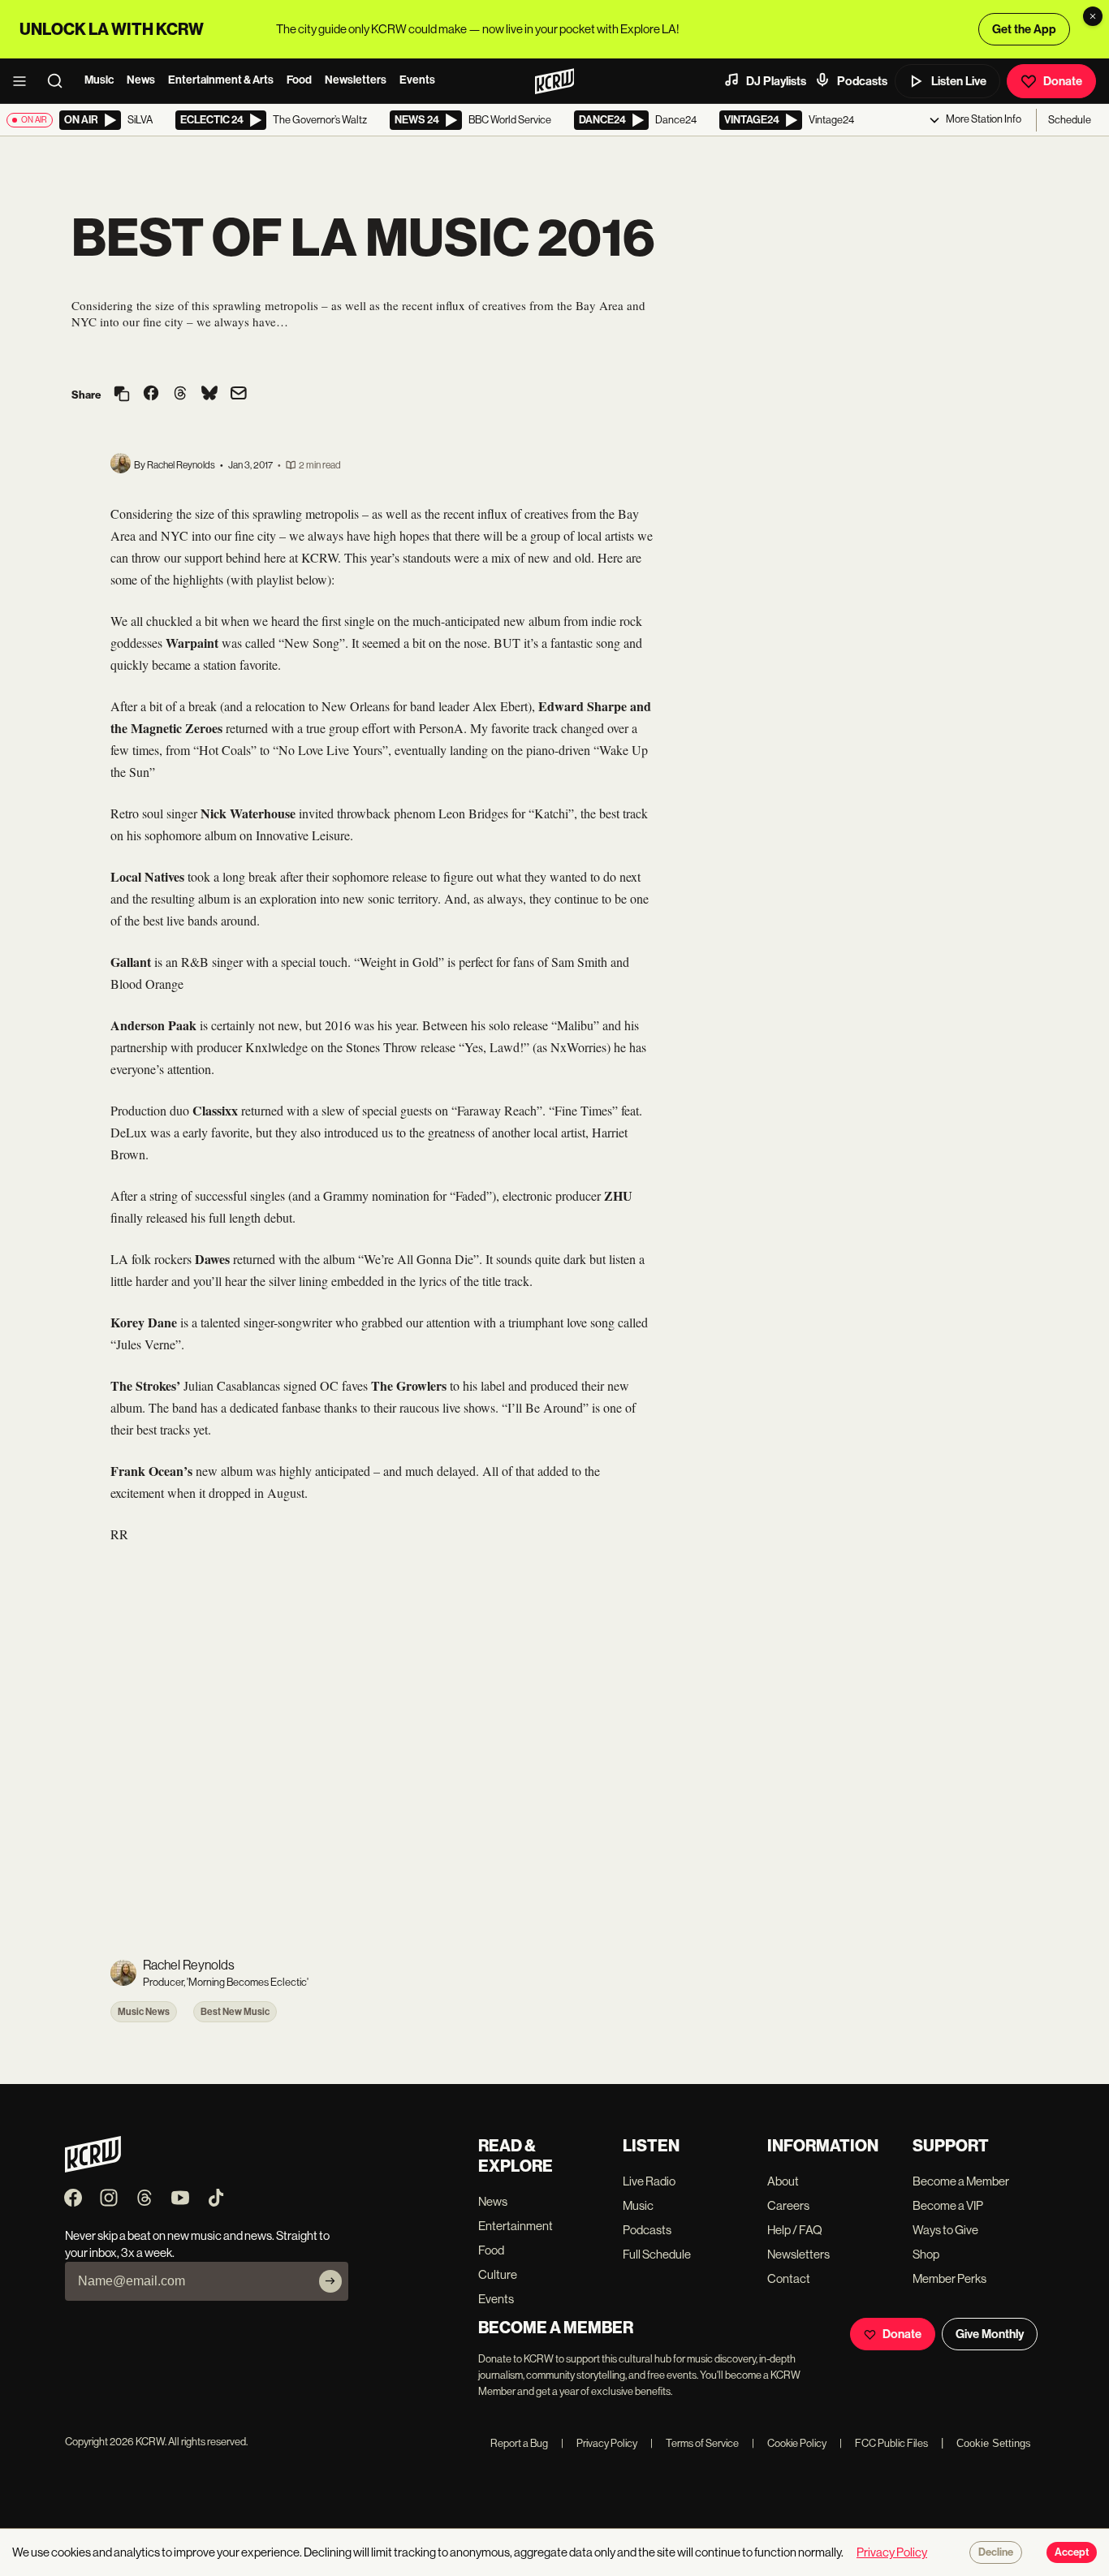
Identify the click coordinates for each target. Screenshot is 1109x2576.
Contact (789, 2278)
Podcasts (862, 81)
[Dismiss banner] (1093, 16)
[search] (60, 81)
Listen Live (959, 81)
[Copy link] (122, 395)
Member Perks (949, 2278)
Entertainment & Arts (221, 80)
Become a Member (961, 2181)
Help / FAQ (795, 2230)
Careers (788, 2205)
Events (417, 80)
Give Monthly (990, 2334)
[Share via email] (239, 395)
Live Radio (649, 2181)
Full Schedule (657, 2254)
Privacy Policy (599, 2443)
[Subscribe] (330, 2281)
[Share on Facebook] (151, 395)
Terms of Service (695, 2443)
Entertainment (516, 2226)
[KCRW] (93, 2168)
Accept (1072, 2552)
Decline (996, 2552)
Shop (926, 2254)
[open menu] (24, 81)
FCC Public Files (884, 2443)
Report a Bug (519, 2443)
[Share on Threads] (180, 395)
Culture (498, 2274)
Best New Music (235, 2012)
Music (99, 80)
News (141, 80)
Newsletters (356, 80)
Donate (1063, 81)
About (783, 2181)
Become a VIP (948, 2205)
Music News (144, 2012)
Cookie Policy (789, 2443)
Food (299, 80)
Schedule (1070, 120)
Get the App (1024, 29)
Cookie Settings (994, 2443)
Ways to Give (945, 2230)
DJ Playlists (776, 81)
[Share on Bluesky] (209, 395)
